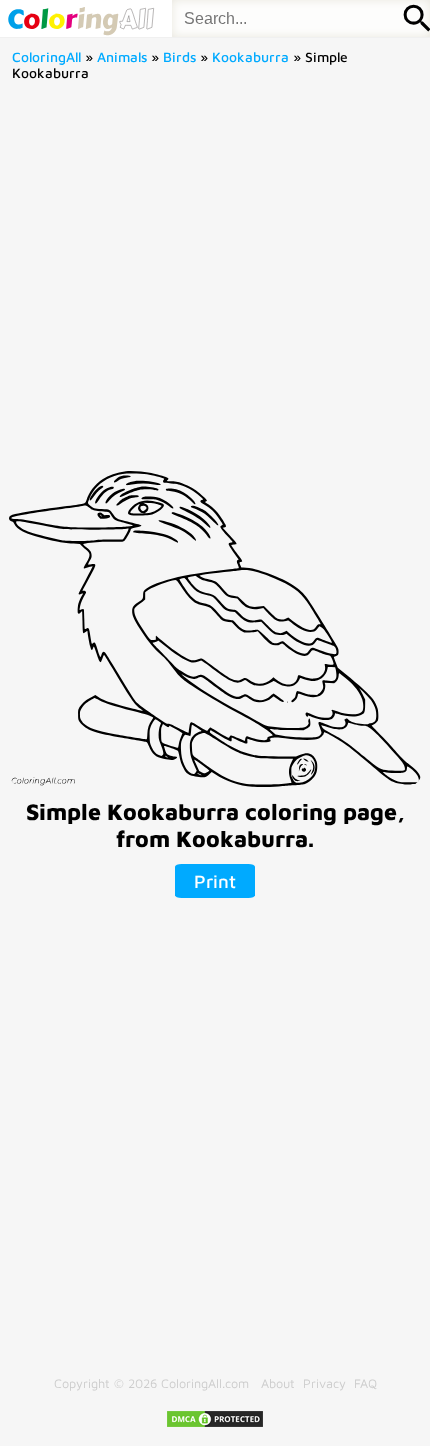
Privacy (324, 1383)
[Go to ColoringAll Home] (80, 18)
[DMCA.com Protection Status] (215, 1424)
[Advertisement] (215, 283)
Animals (122, 57)
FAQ (365, 1383)
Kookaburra (250, 57)
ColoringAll (46, 57)
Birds (179, 57)
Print (215, 881)
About (278, 1383)
